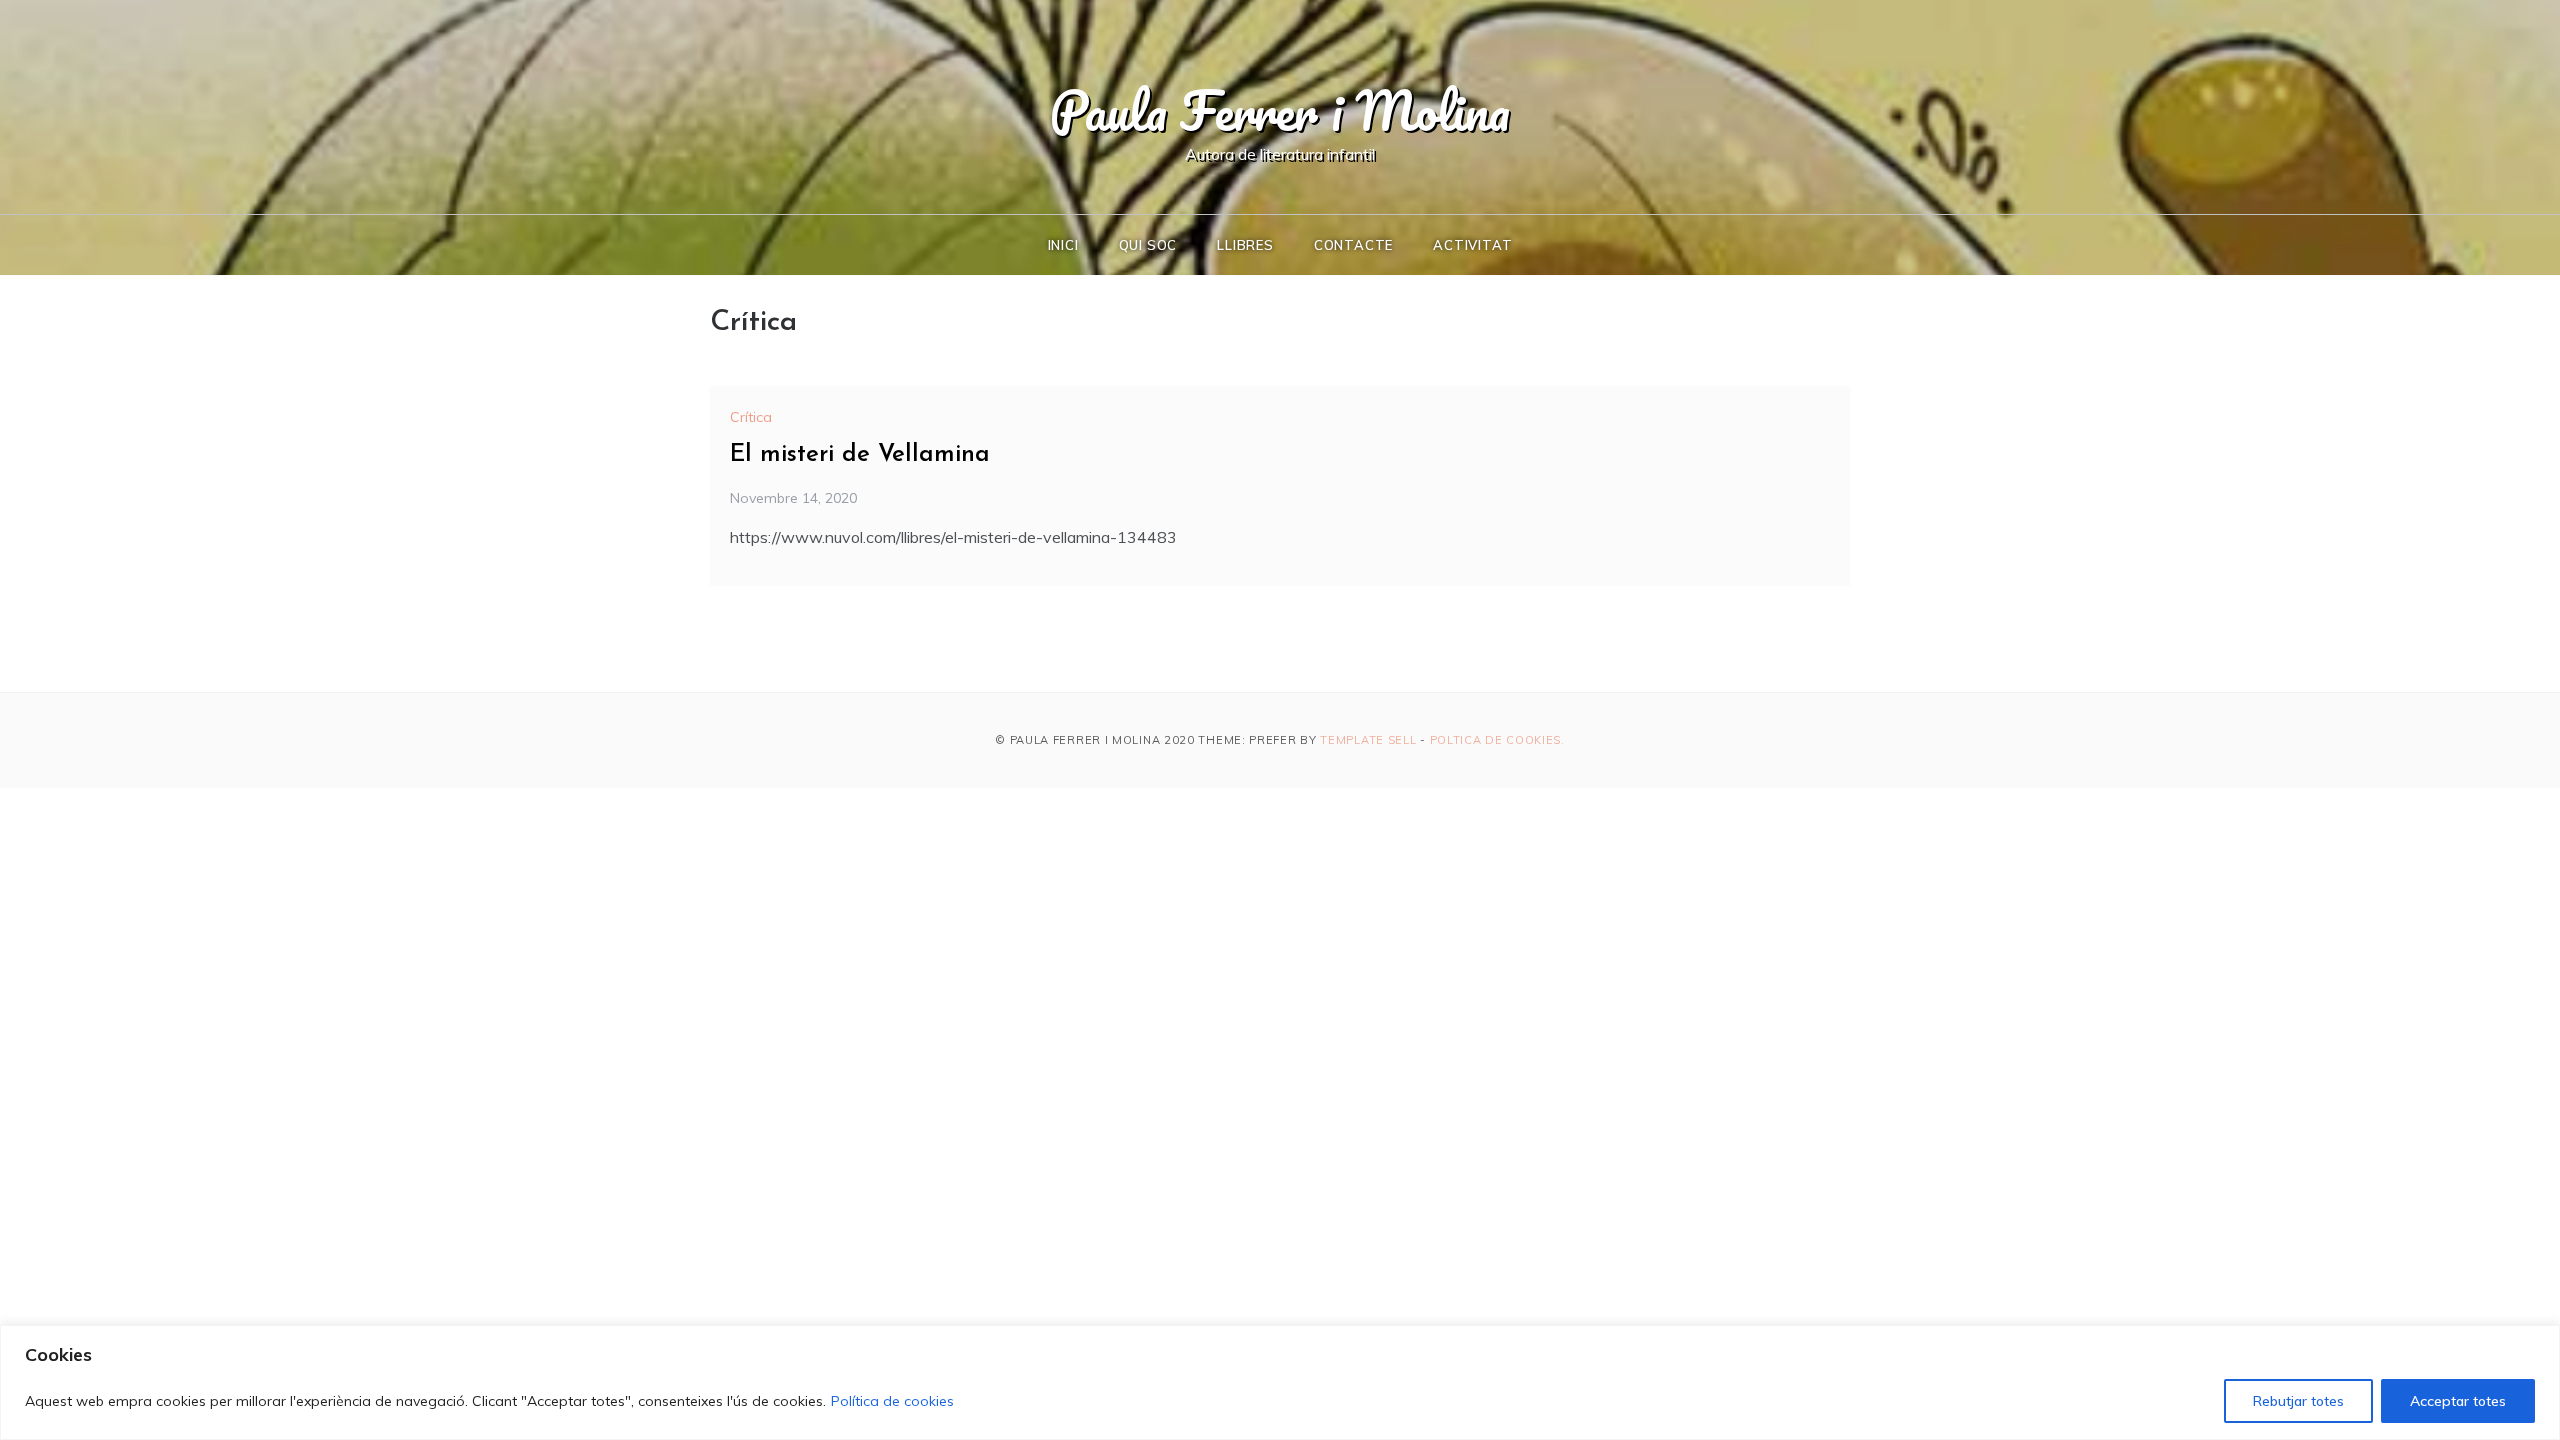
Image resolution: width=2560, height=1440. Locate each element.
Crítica (751, 417)
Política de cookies (892, 1401)
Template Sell (1368, 740)
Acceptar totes (2458, 1401)
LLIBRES (1245, 245)
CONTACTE (1353, 245)
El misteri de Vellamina (860, 455)
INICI (1063, 245)
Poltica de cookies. (1497, 740)
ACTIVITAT (1472, 245)
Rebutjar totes (2298, 1401)
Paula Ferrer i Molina (1280, 110)
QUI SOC (1148, 245)
